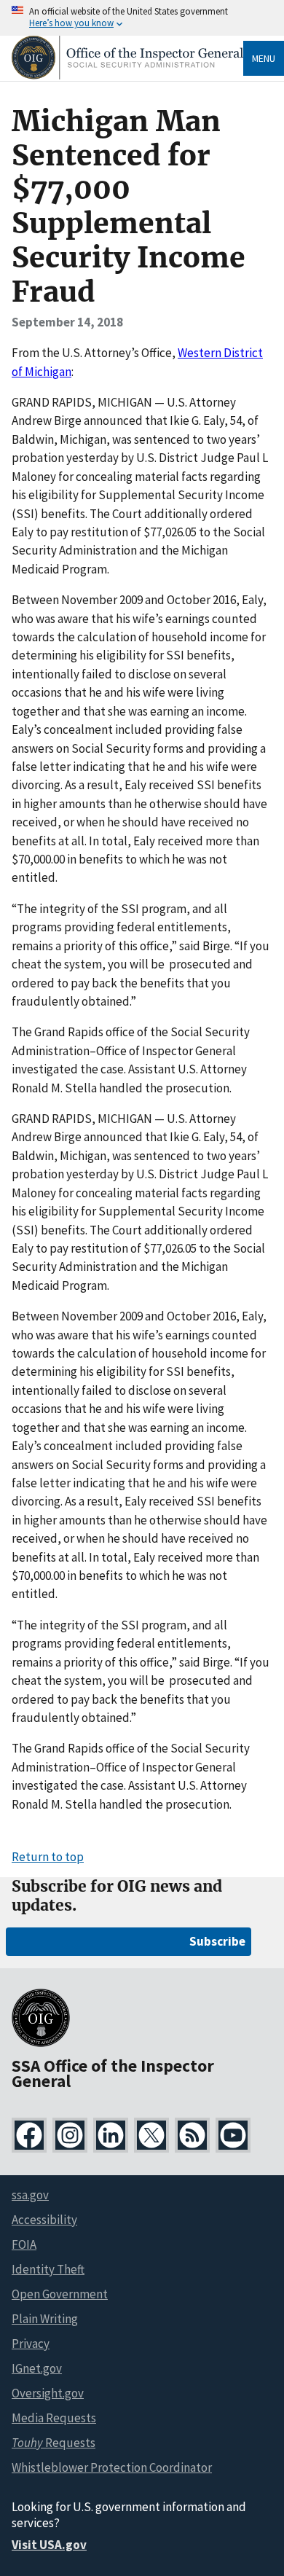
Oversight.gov (48, 2393)
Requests (54, 2443)
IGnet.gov (37, 2368)
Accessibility (44, 2220)
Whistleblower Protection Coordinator (112, 2467)
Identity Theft (48, 2269)
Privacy (31, 2344)
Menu (264, 58)
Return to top (48, 1857)
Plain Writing (45, 2319)
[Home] (127, 75)
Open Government (60, 2294)
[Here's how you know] (142, 18)
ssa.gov (30, 2195)
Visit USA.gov (49, 2545)
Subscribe (217, 1941)
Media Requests (54, 2418)
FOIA (24, 2244)
